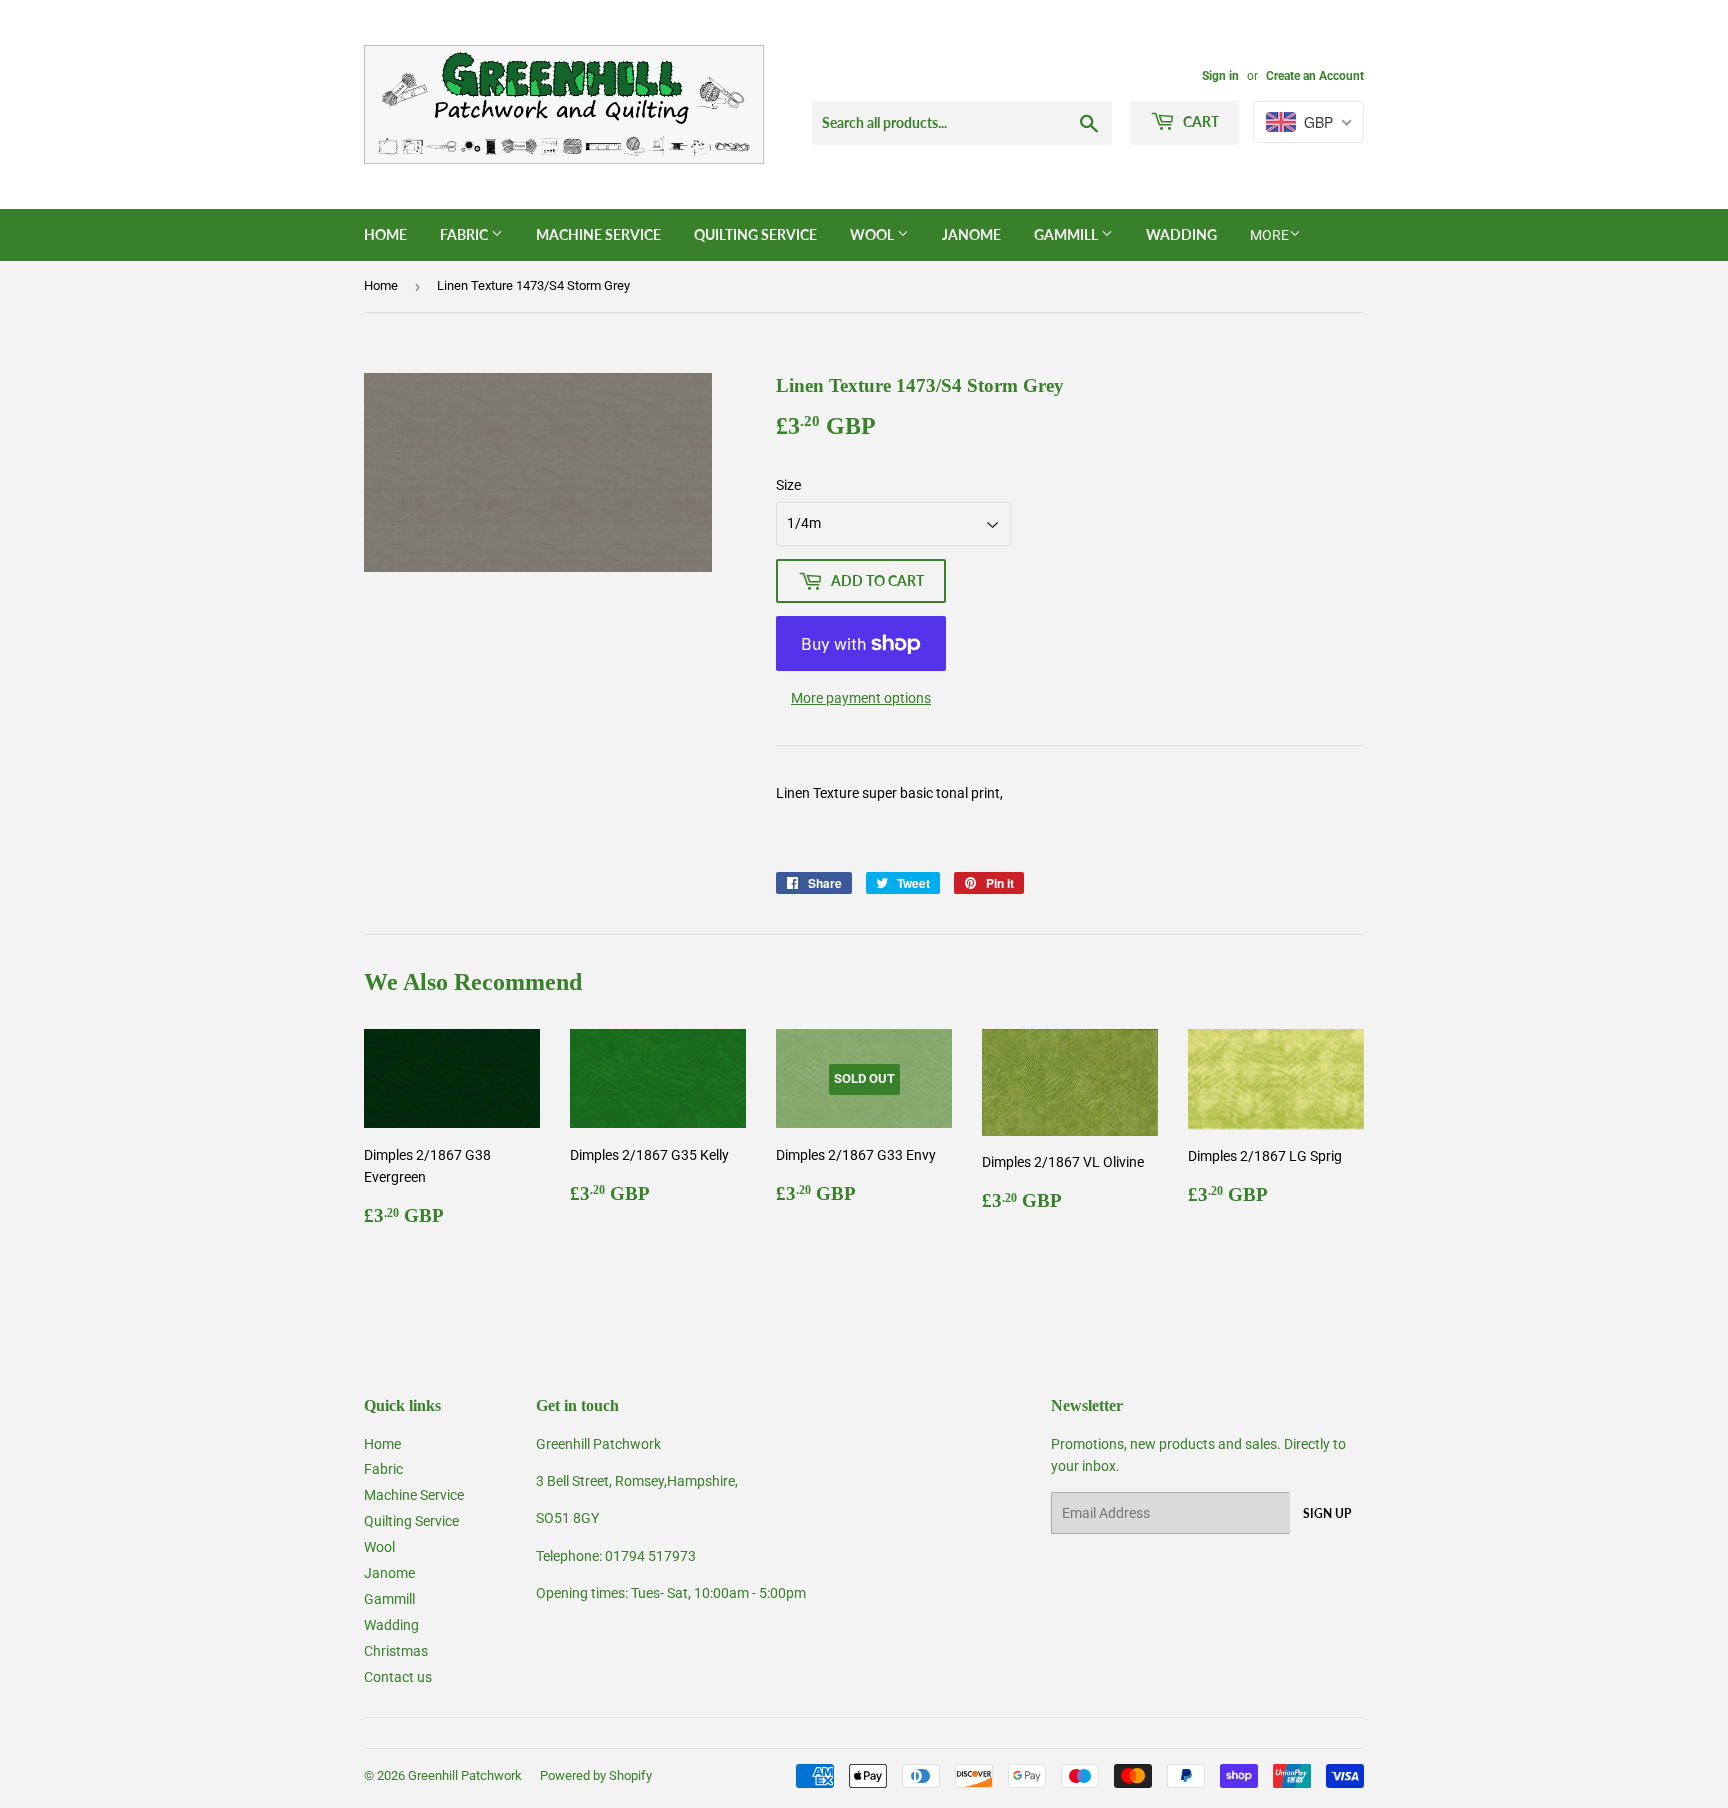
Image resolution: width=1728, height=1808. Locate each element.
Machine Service (598, 234)
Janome (971, 234)
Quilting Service (755, 234)
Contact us (398, 1677)
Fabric (465, 234)
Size (788, 485)
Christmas (396, 1651)
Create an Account (1315, 76)
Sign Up (1327, 1513)
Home (385, 234)
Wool (873, 234)
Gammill (1067, 234)
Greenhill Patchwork (465, 1775)
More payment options (861, 698)
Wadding (1181, 234)
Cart (1199, 121)
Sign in (1220, 76)
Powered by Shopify (596, 1775)
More (1269, 235)
